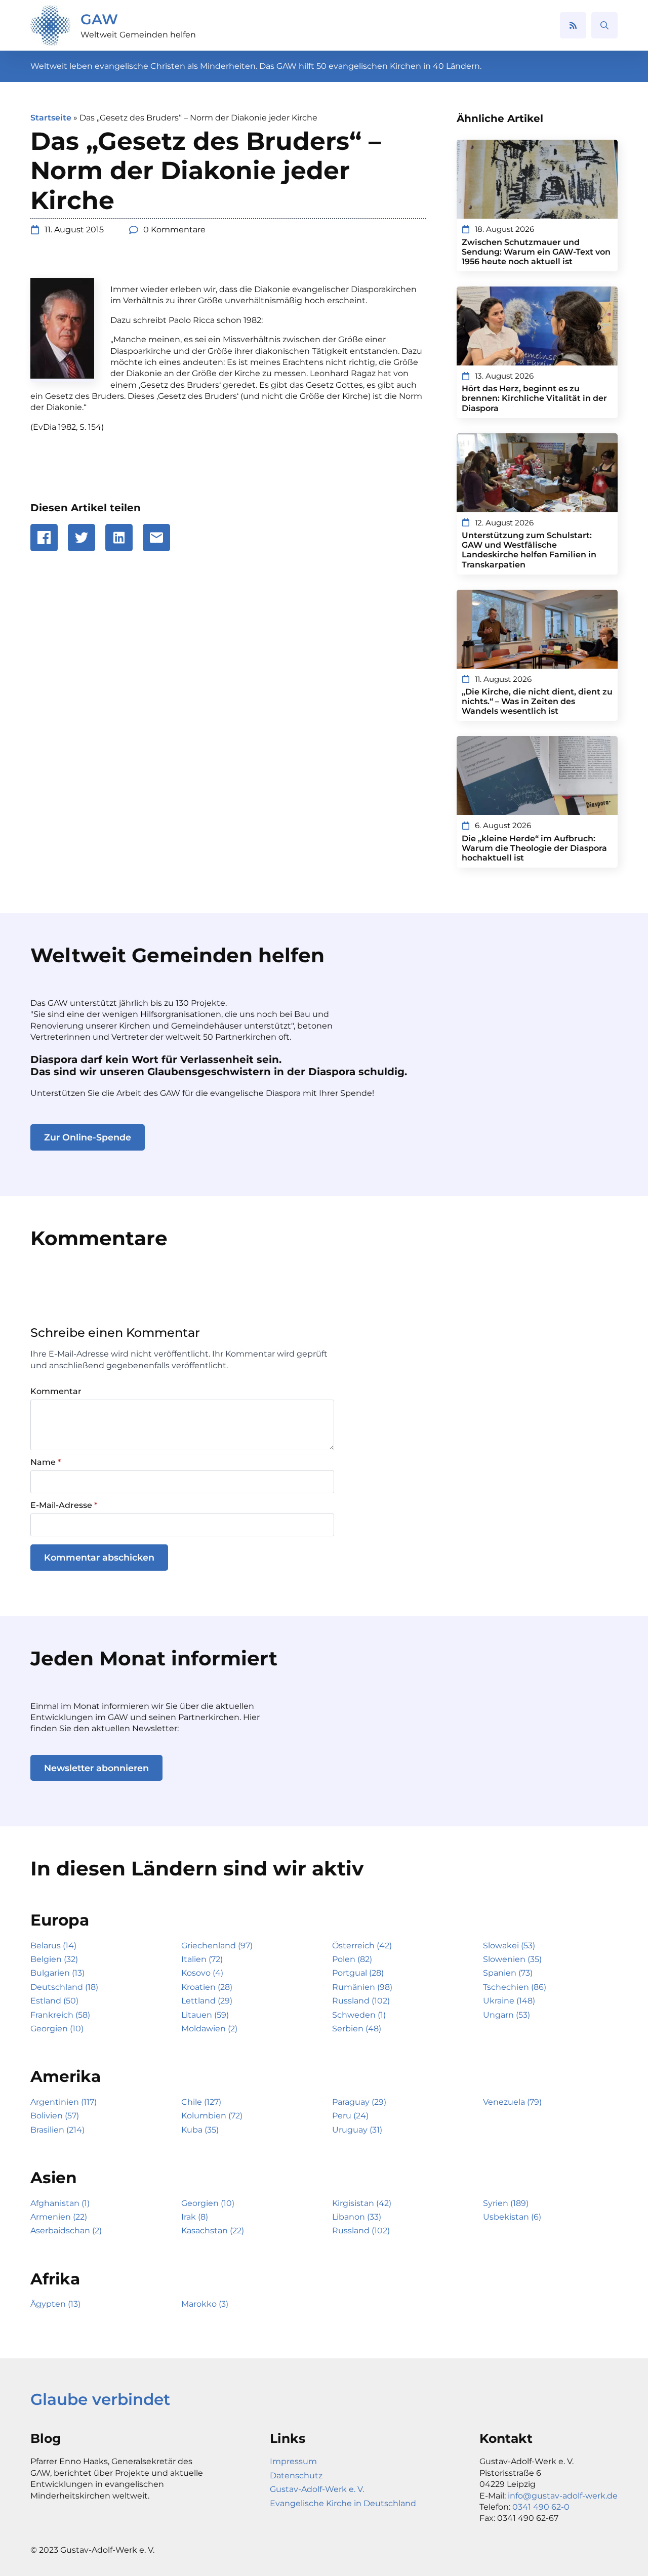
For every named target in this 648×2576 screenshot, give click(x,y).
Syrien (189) (506, 2203)
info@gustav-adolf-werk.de (563, 2496)
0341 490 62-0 (541, 2507)
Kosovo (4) (202, 1973)
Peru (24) (350, 2116)
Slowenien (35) (512, 1959)
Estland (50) (54, 2001)
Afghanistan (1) (60, 2203)
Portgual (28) (358, 1973)
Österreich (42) (362, 1946)
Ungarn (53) (507, 2015)
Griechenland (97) (217, 1946)
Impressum (293, 2461)
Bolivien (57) (55, 2116)
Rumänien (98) (362, 1987)
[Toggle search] (604, 25)
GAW (99, 19)
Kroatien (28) (207, 1987)
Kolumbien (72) (212, 2116)
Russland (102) (361, 2001)
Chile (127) (201, 2102)
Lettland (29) (207, 2001)
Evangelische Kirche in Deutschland (343, 2503)
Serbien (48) (357, 2029)
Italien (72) (202, 1959)
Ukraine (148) (509, 2001)
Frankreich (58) (60, 2015)
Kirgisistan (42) (362, 2203)
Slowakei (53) (509, 1946)
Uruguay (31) (357, 2130)
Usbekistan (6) (512, 2217)
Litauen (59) (205, 2015)
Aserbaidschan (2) (66, 2231)
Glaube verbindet (100, 2399)
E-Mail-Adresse (64, 1505)
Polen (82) (352, 1959)
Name (46, 1462)
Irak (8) (195, 2217)
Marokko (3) (205, 2304)
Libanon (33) (357, 2217)
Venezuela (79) (512, 2102)
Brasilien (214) (57, 2130)
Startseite (51, 118)
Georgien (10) (57, 2029)
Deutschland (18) (64, 1987)
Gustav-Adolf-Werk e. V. (317, 2489)
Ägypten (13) (55, 2304)
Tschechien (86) (515, 1987)
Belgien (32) (54, 1959)
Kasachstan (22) (213, 2231)
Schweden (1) (359, 2015)
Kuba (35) (200, 2130)
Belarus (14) (53, 1946)
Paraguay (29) (359, 2102)
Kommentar (56, 1392)
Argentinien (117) (64, 2102)
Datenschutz (296, 2476)
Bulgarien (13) (57, 1973)
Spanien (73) (508, 1973)
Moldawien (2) (209, 2029)
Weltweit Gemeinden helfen (138, 35)
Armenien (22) (59, 2217)
